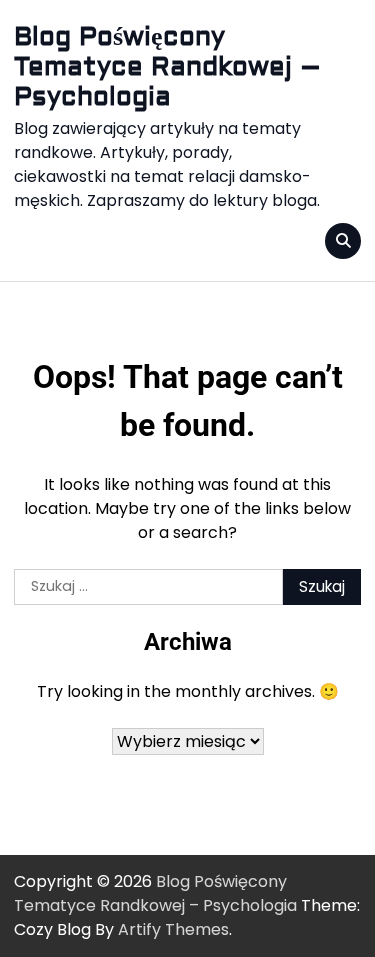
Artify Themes (173, 929)
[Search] (343, 241)
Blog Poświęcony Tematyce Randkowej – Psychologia (167, 67)
